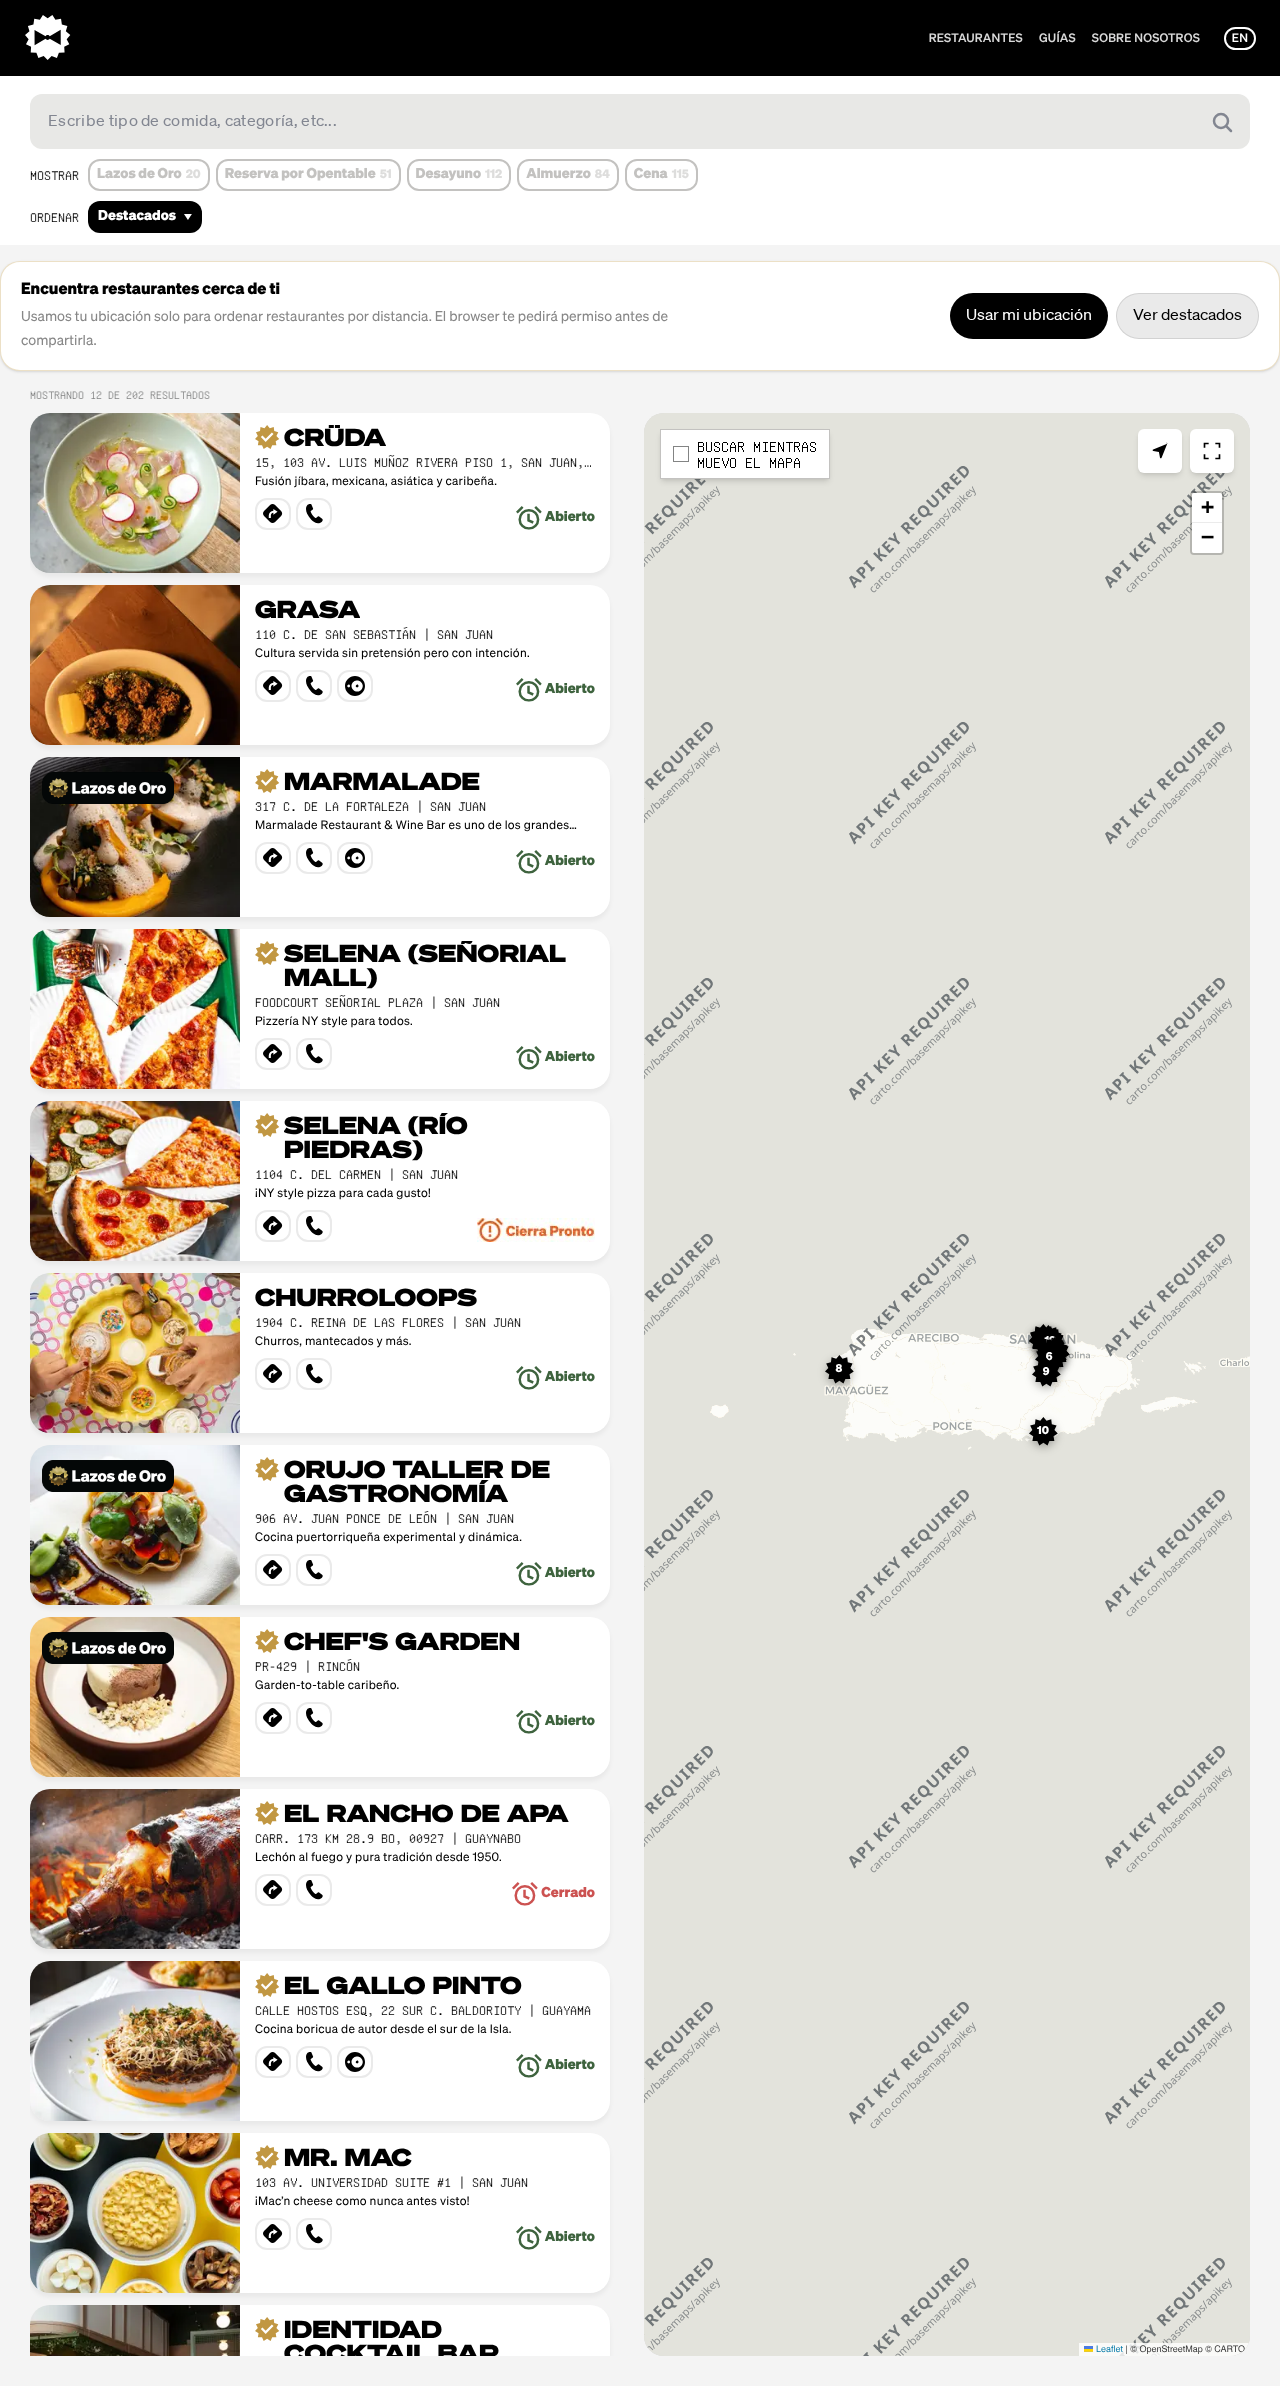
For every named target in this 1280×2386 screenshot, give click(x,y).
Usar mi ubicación (1029, 316)
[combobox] (640, 121)
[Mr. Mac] (320, 2213)
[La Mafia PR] (48, 38)
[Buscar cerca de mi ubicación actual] (1160, 451)
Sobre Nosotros (1146, 37)
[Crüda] (320, 493)
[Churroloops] (320, 1353)
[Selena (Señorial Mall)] (320, 1009)
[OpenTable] (355, 686)
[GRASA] (320, 665)
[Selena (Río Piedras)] (320, 1181)
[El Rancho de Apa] (320, 1869)
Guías (1057, 37)
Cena (661, 175)
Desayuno (459, 175)
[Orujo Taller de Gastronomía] (320, 1525)
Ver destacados (1187, 316)
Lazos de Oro (149, 175)
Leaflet (1107, 2348)
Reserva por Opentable (308, 175)
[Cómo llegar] (273, 514)
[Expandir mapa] (1212, 451)
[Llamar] (314, 514)
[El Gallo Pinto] (320, 2041)
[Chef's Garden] (320, 1697)
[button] (839, 1369)
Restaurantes (976, 37)
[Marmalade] (320, 837)
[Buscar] (1222, 122)
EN (1240, 37)
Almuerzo (568, 175)
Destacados (137, 217)
